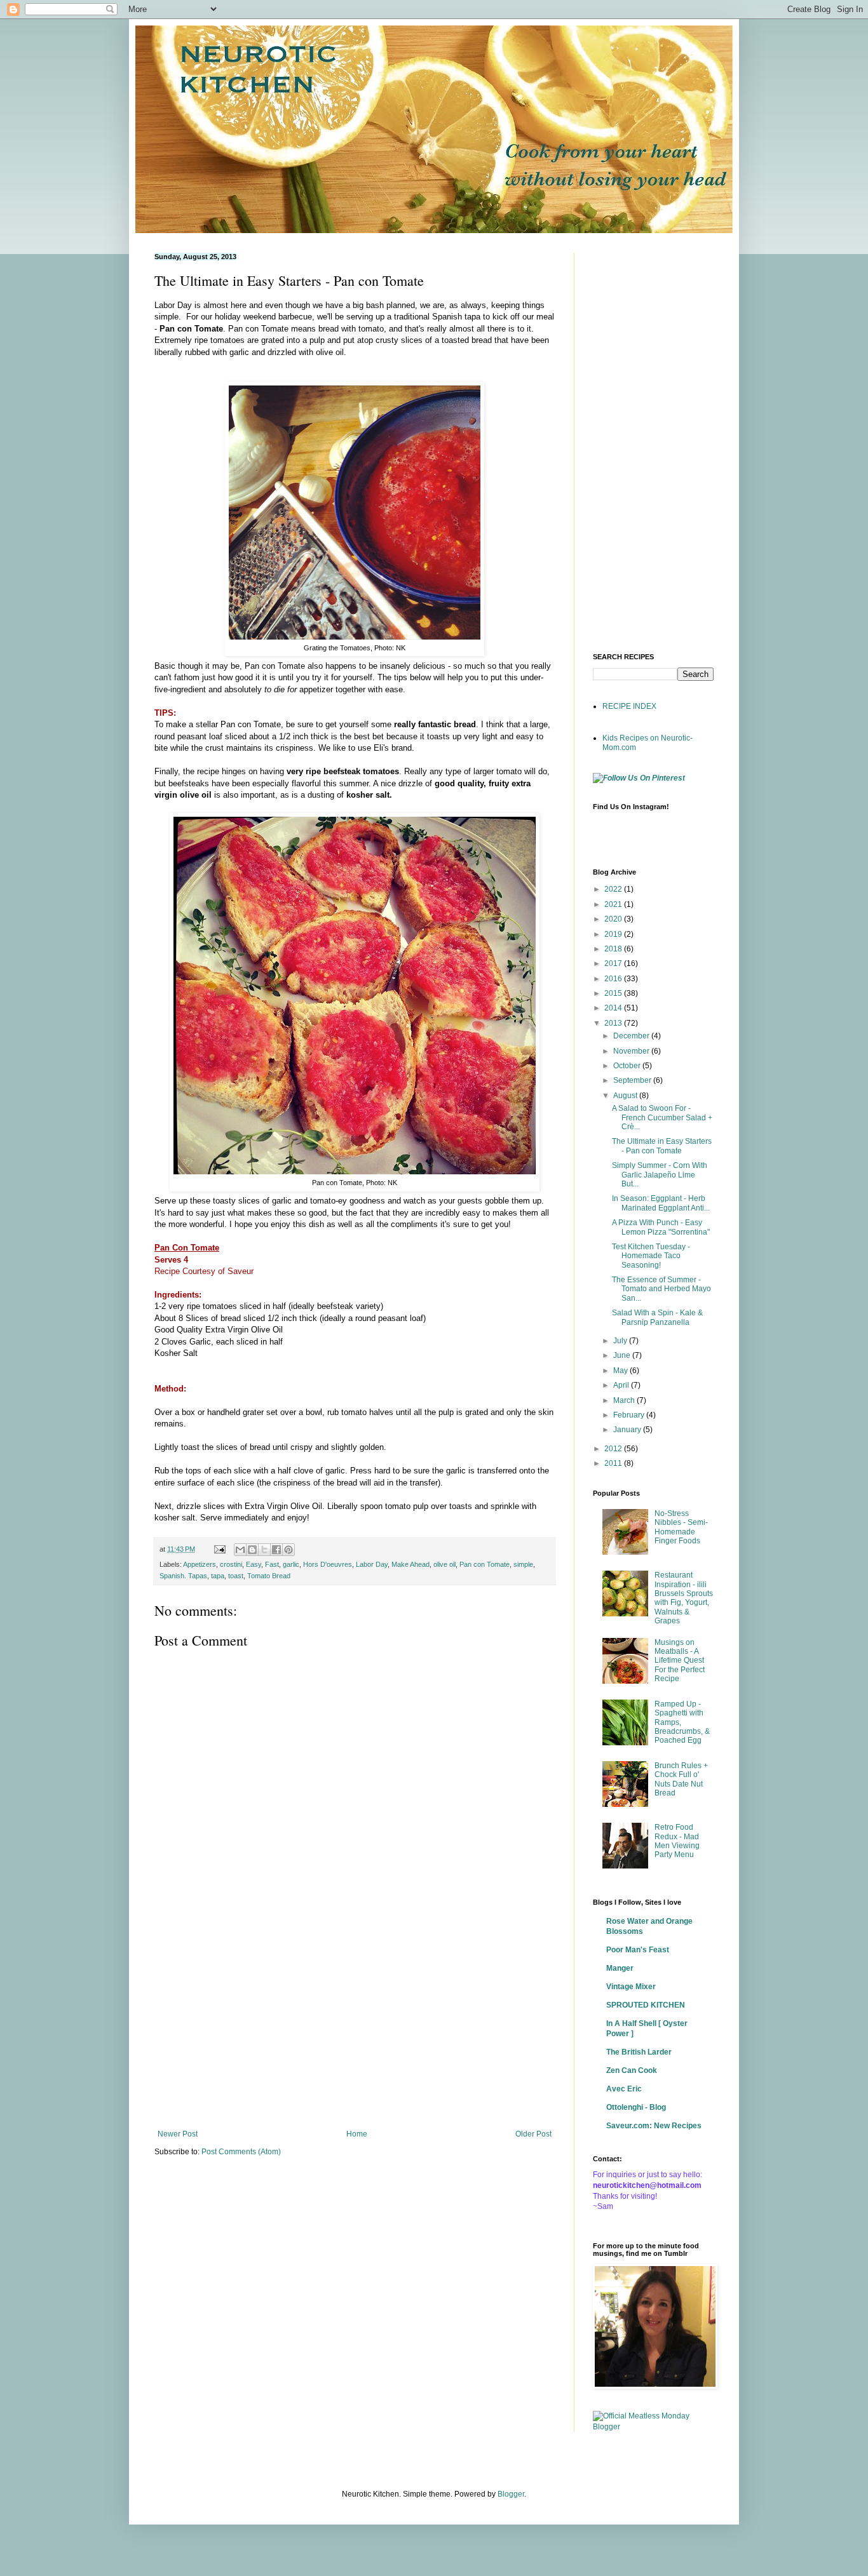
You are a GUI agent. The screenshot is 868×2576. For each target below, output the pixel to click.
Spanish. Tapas (183, 1576)
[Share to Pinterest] (288, 1550)
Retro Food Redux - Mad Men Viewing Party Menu (677, 1841)
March (625, 1400)
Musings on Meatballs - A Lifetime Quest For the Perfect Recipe (680, 1661)
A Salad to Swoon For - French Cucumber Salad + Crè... (662, 1117)
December (632, 1036)
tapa (218, 1576)
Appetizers (200, 1564)
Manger (620, 1968)
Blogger (511, 2494)
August (626, 1096)
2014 (614, 1008)
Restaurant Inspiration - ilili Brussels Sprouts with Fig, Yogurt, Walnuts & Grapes (684, 1598)
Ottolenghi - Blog (636, 2107)
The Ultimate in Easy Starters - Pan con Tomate (662, 1146)
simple (523, 1564)
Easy (254, 1564)
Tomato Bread (269, 1576)
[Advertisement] (355, 2025)
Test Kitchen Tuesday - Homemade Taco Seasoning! (651, 1256)
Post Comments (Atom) (241, 2152)
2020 (614, 919)
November (632, 1051)
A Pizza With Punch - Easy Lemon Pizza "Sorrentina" (661, 1227)
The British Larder (639, 2052)
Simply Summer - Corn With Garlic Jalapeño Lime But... (660, 1175)
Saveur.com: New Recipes (654, 2126)
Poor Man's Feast (638, 1950)
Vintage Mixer (631, 1987)
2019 (614, 934)
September (633, 1080)
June (623, 1355)
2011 (614, 1463)
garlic (291, 1564)
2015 (614, 993)
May (621, 1371)
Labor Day (372, 1564)
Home (357, 2134)
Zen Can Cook (632, 2070)
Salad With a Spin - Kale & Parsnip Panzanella (657, 1317)
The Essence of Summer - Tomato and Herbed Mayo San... (661, 1289)
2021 (614, 904)
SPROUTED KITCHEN (646, 2005)
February (630, 1415)
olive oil (444, 1564)
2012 (614, 1449)
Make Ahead (410, 1564)
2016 (614, 979)
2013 (614, 1023)
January (628, 1430)
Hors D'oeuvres (328, 1564)
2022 (614, 889)
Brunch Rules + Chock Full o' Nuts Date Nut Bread (681, 1779)
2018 (614, 949)
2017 (614, 963)
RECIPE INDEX (629, 706)
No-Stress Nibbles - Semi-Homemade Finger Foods (681, 1527)
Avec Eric (624, 2089)
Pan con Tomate (485, 1564)
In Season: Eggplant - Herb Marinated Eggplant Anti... (661, 1203)
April (622, 1385)
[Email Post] (219, 1549)
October (628, 1066)
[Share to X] (264, 1550)
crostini (231, 1564)
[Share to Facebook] (276, 1550)
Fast (272, 1564)
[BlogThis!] (252, 1550)
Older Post (533, 2134)
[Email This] (240, 1550)
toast (236, 1576)
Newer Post (178, 2134)
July (621, 1341)
